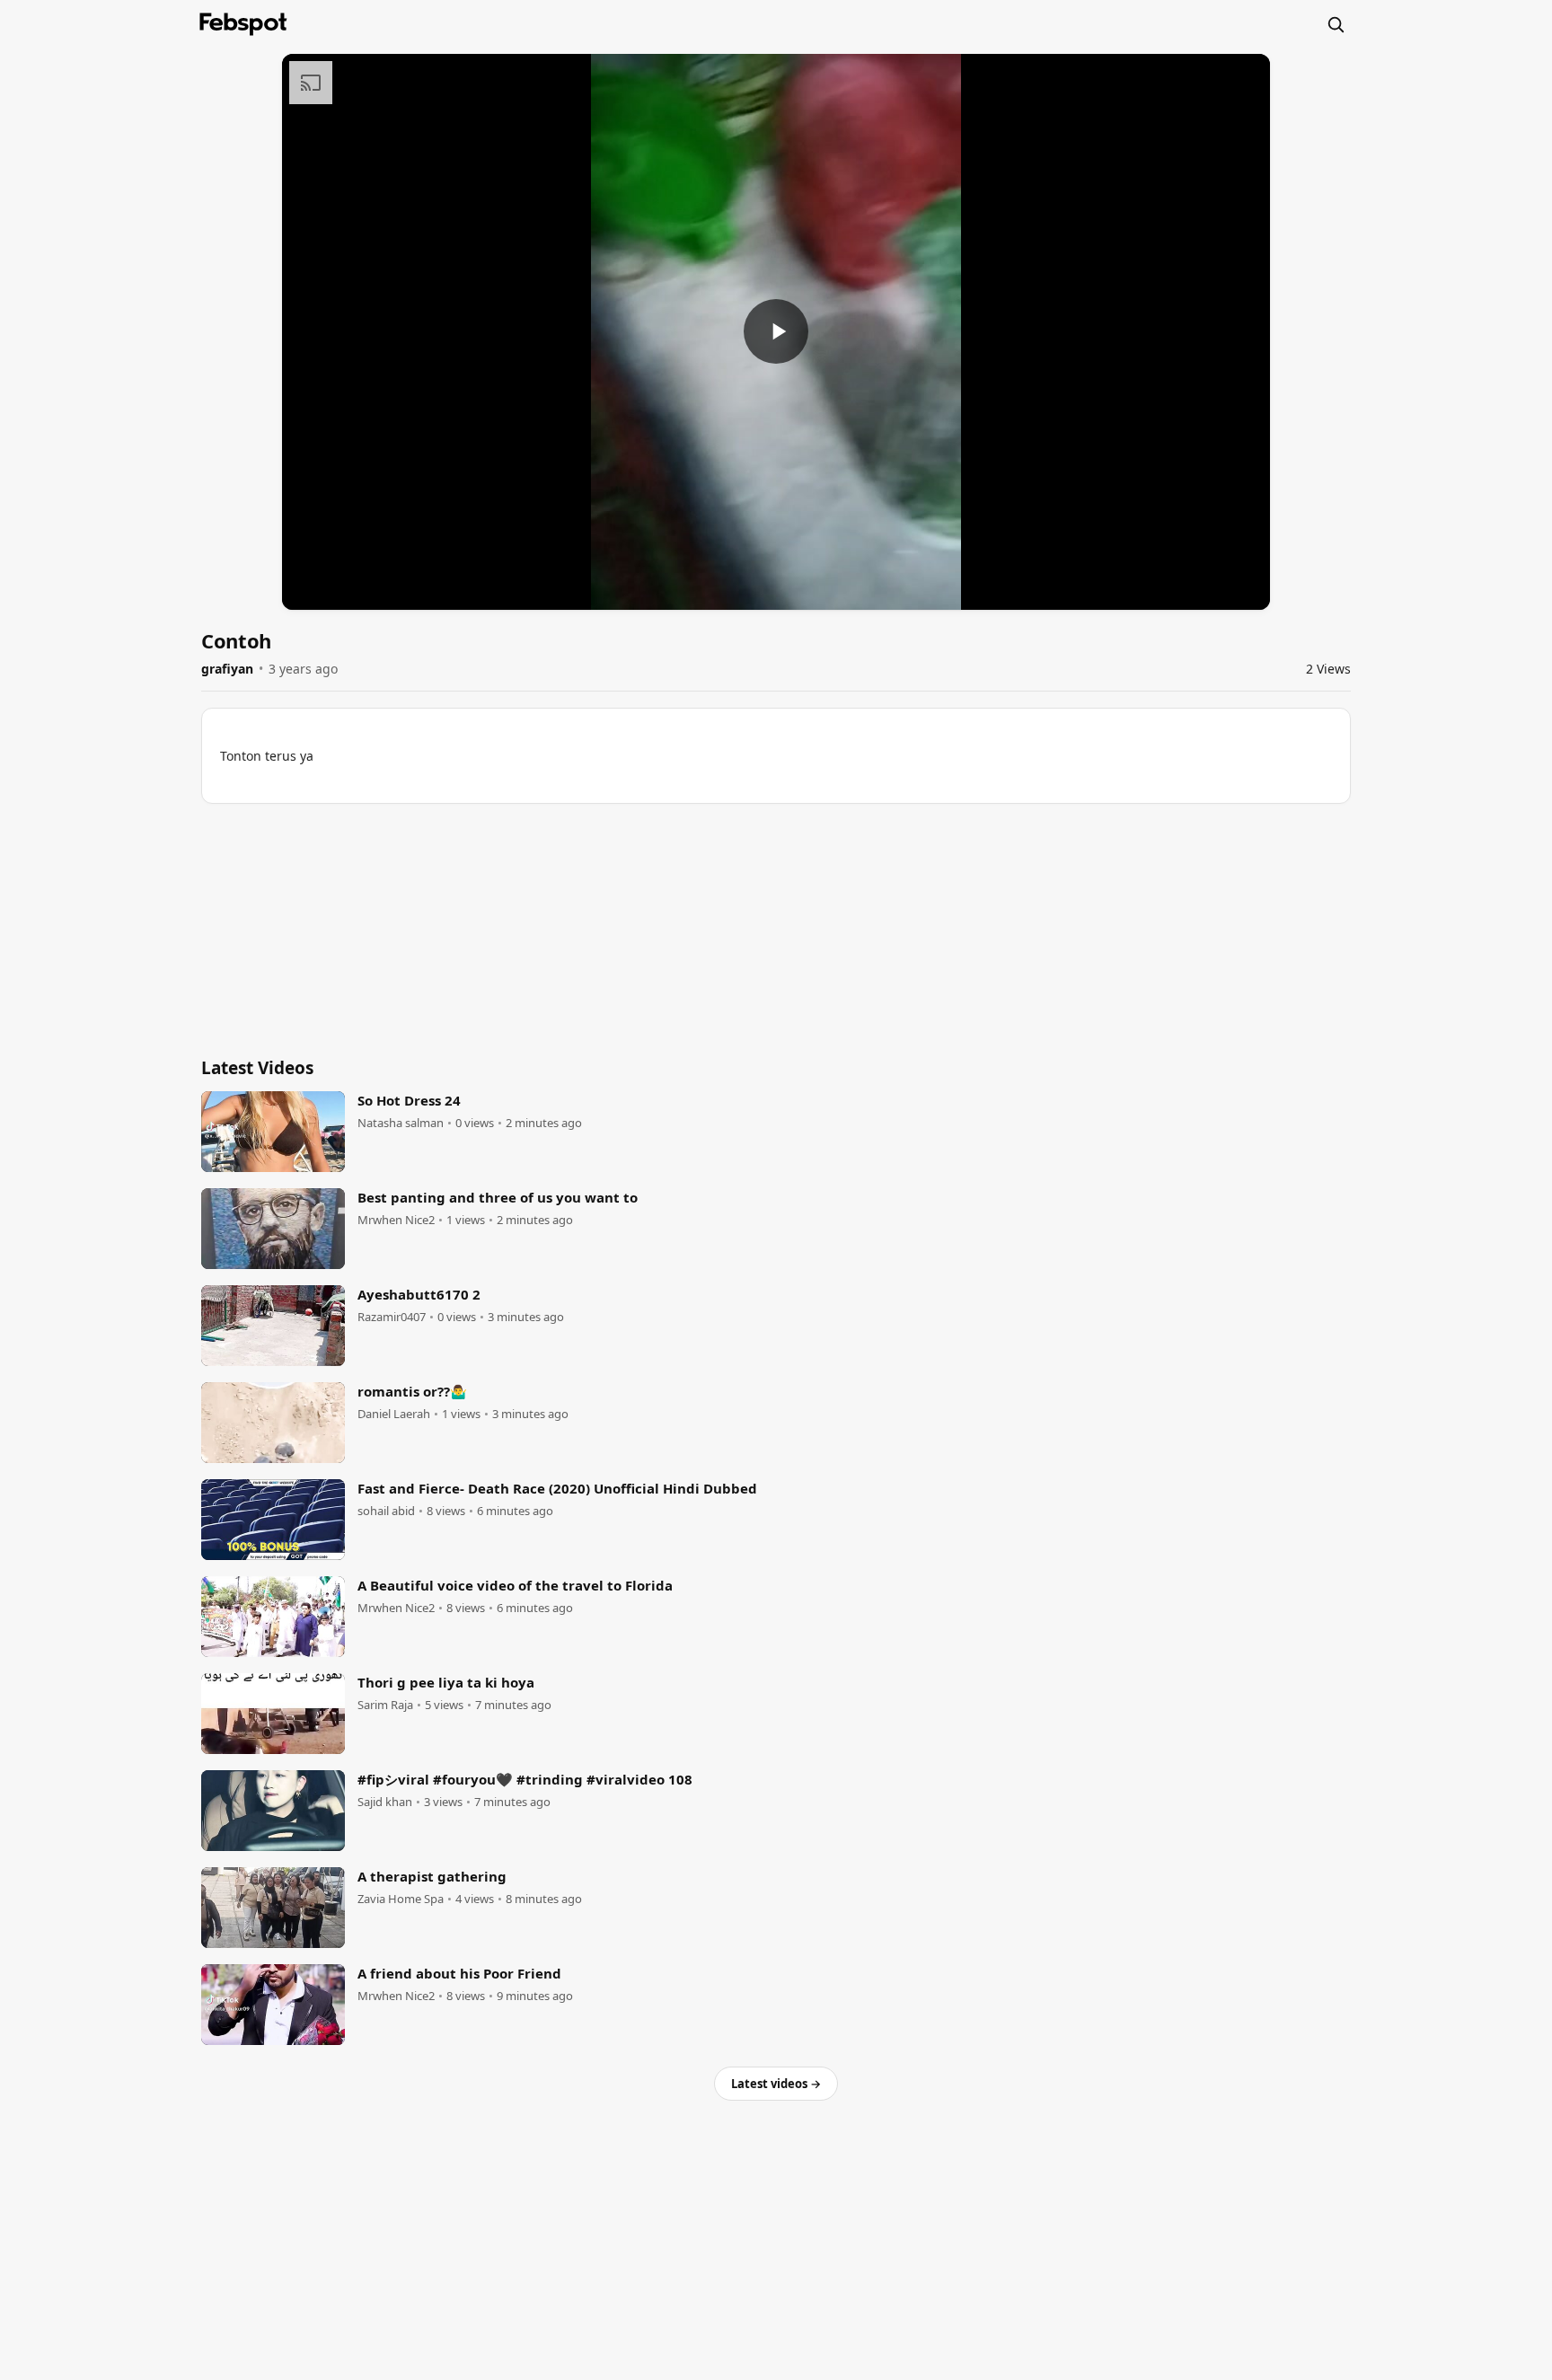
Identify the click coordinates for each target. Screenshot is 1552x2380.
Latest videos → (776, 2084)
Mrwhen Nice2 (396, 1220)
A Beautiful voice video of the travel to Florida (515, 1585)
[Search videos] (1336, 24)
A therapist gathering (432, 1876)
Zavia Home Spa (401, 1899)
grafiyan (227, 669)
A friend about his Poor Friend (459, 1973)
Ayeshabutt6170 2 (419, 1294)
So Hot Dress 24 (409, 1100)
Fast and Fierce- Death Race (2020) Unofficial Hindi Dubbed (557, 1488)
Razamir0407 (392, 1317)
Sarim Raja (385, 1705)
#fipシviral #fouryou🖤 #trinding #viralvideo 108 (525, 1779)
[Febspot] (243, 24)
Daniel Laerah (394, 1414)
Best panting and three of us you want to (498, 1197)
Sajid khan (385, 1802)
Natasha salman (401, 1123)
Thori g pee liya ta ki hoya (446, 1682)
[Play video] (776, 331)
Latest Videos (257, 1068)
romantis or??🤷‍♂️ (412, 1391)
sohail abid (386, 1511)
